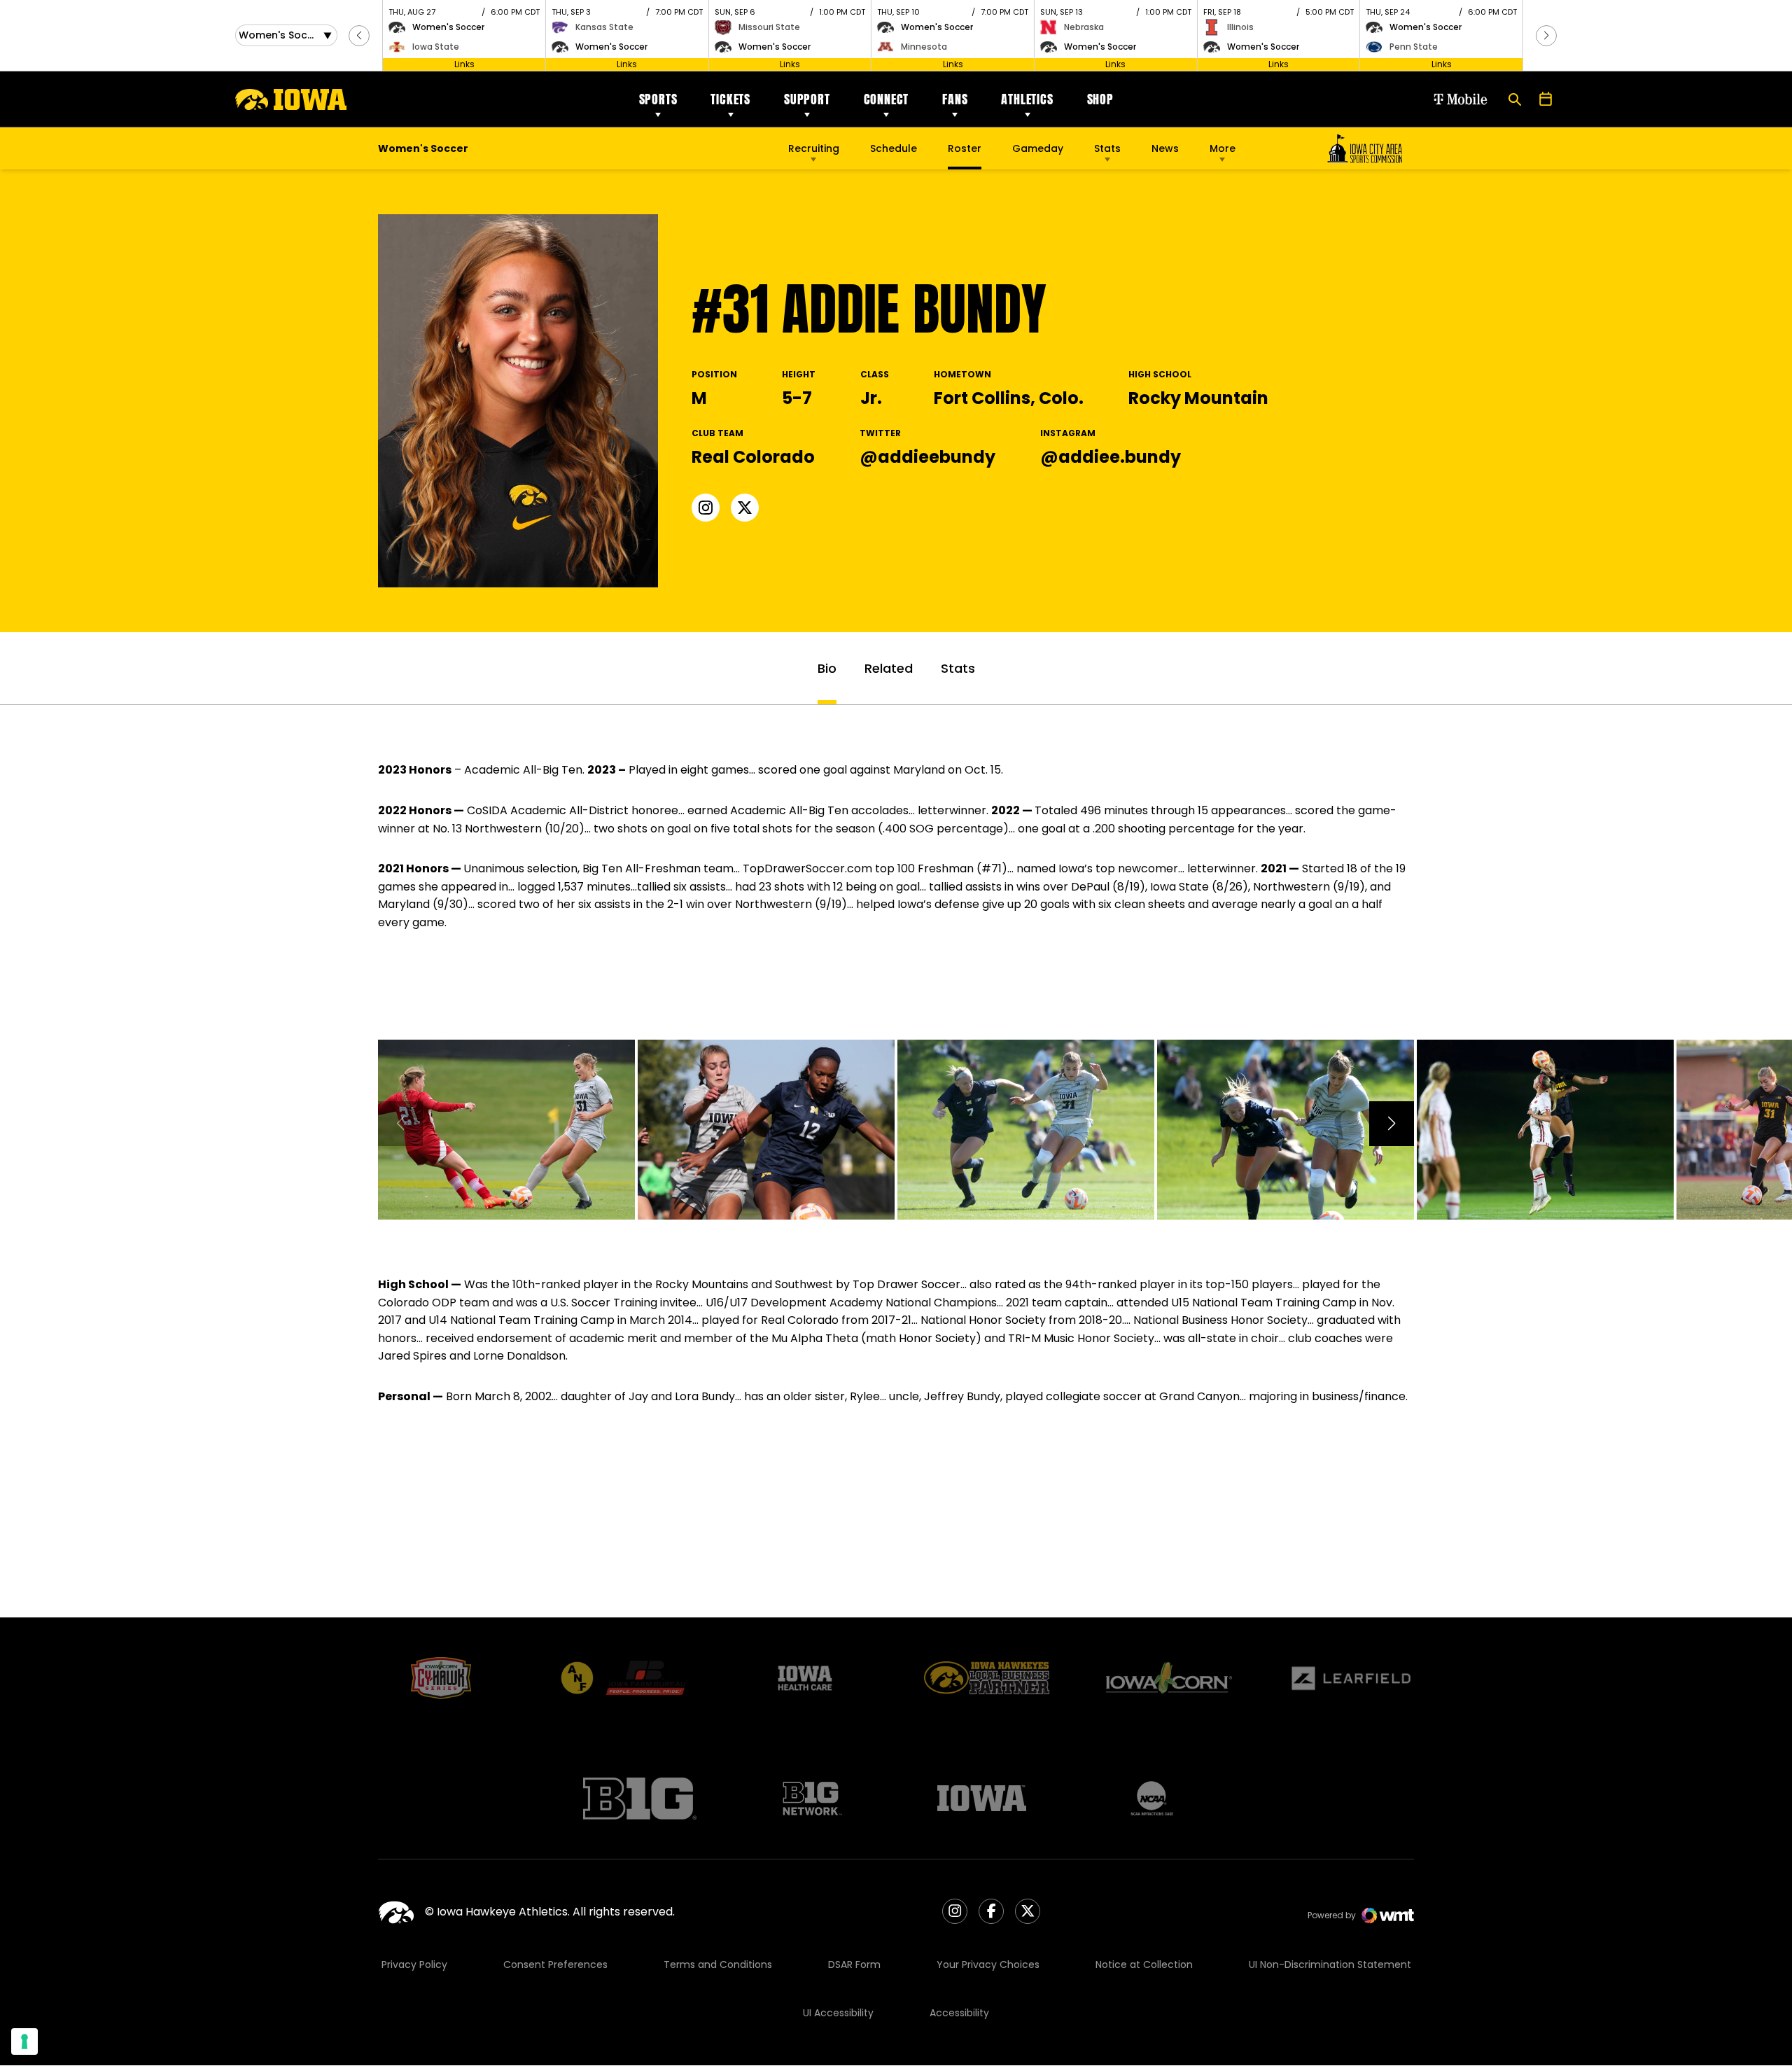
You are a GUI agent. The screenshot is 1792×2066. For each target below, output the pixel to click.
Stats (1107, 148)
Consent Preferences (555, 1964)
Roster (965, 148)
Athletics (1027, 99)
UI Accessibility (838, 2013)
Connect (887, 99)
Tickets (730, 99)
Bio (827, 668)
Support (807, 99)
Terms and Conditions (718, 1964)
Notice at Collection (1144, 1964)
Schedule (894, 148)
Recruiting (814, 148)
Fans (955, 99)
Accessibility (959, 2013)
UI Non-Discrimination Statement (1330, 1964)
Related (889, 668)
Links (464, 64)
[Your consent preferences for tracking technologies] (24, 2041)
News (1165, 148)
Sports (658, 99)
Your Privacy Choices (988, 1964)
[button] (359, 36)
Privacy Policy (414, 1964)
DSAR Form (854, 1964)
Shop (1100, 99)
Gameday (1038, 148)
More (1223, 148)
